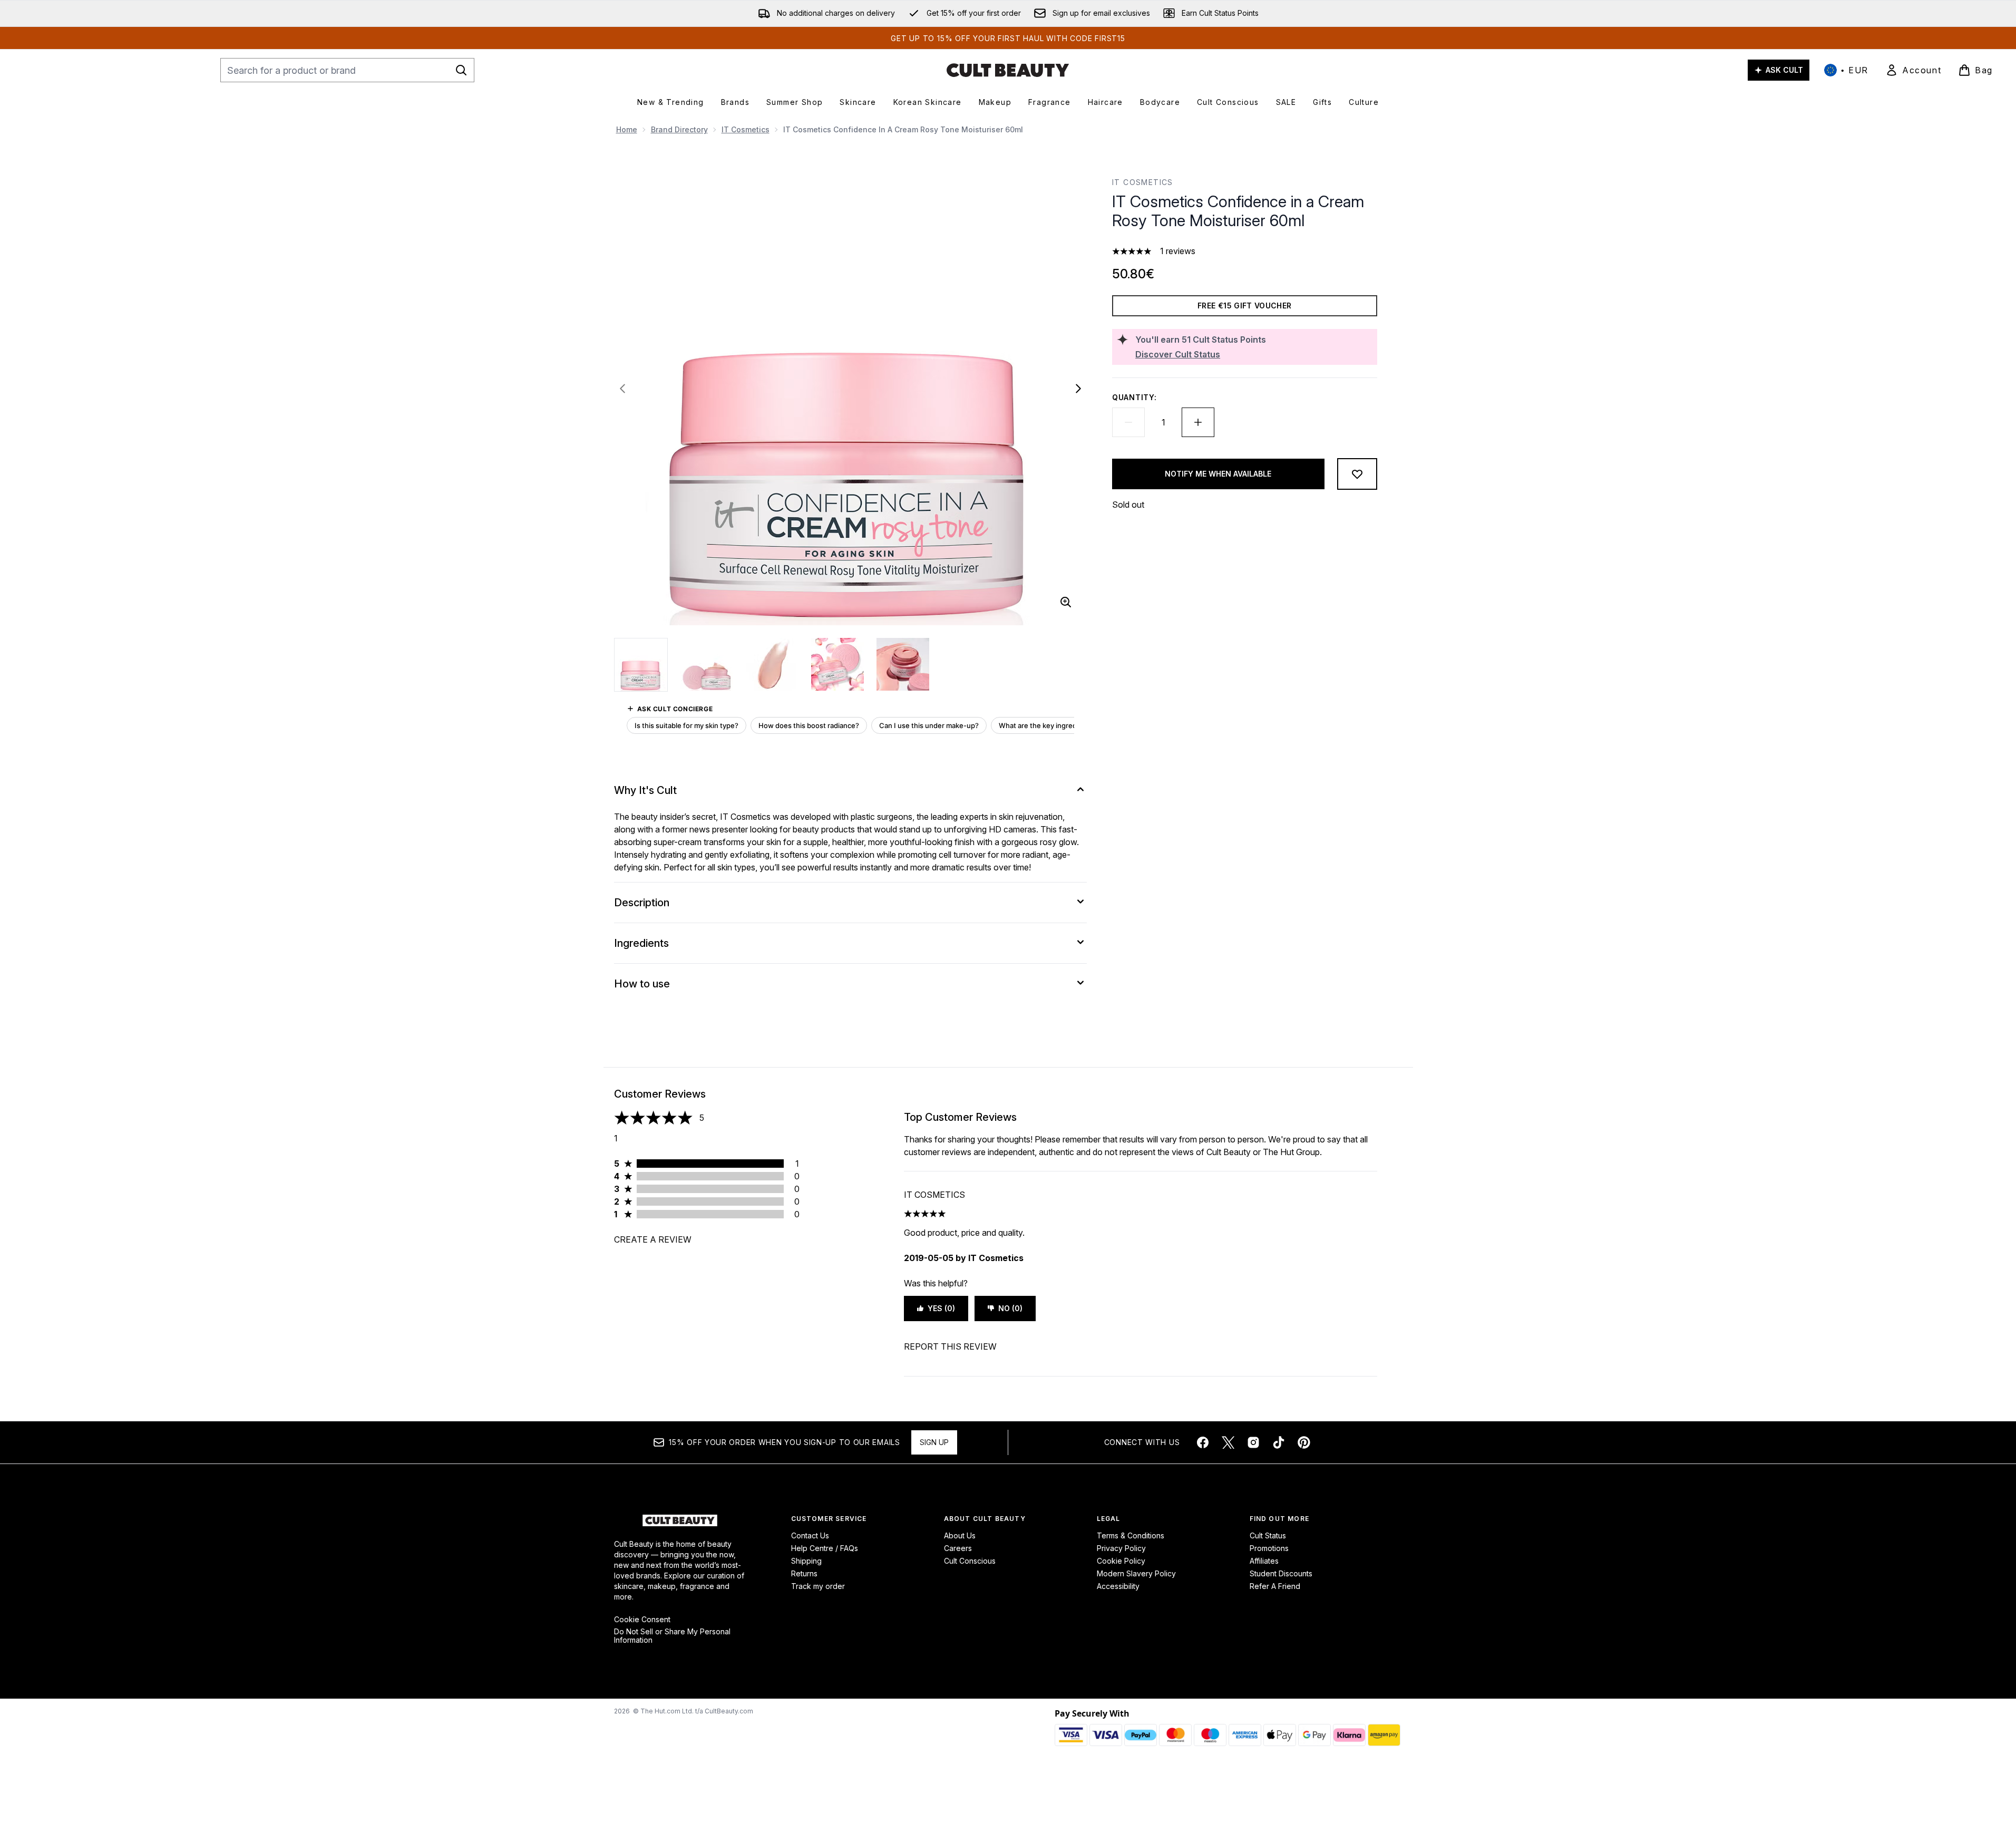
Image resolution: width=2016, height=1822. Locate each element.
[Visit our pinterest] (1304, 1442)
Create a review (653, 1239)
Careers (958, 1548)
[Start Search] (461, 70)
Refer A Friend (1275, 1586)
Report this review (950, 1346)
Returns (804, 1573)
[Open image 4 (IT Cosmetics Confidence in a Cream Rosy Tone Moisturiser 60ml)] (837, 664)
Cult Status (1268, 1535)
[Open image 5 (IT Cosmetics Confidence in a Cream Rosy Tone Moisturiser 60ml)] (903, 664)
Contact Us (810, 1535)
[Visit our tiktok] (1279, 1442)
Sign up (934, 1442)
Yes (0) (941, 1308)
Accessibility (1118, 1586)
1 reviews (1178, 251)
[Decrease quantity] (1128, 422)
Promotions (1269, 1548)
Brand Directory (679, 129)
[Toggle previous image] (622, 389)
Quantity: (1134, 397)
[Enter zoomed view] (1066, 602)
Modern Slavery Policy (1136, 1573)
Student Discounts (1281, 1573)
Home (627, 129)
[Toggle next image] (1078, 389)
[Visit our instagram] (1253, 1442)
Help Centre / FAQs (825, 1548)
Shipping (806, 1561)
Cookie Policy (1121, 1561)
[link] (1913, 70)
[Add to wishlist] (1357, 474)
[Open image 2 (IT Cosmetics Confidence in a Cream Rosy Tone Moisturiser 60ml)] (707, 664)
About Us (960, 1535)
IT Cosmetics (746, 129)
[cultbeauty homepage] (1008, 70)
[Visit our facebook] (1203, 1442)
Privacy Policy (1121, 1548)
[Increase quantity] (1198, 422)
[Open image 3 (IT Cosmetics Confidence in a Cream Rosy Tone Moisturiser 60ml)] (772, 664)
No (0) (1010, 1308)
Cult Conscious (970, 1561)
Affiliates (1264, 1561)
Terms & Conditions (1131, 1535)
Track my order (818, 1586)
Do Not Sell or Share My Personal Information (672, 1636)
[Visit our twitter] (1228, 1442)
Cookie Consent (642, 1620)
